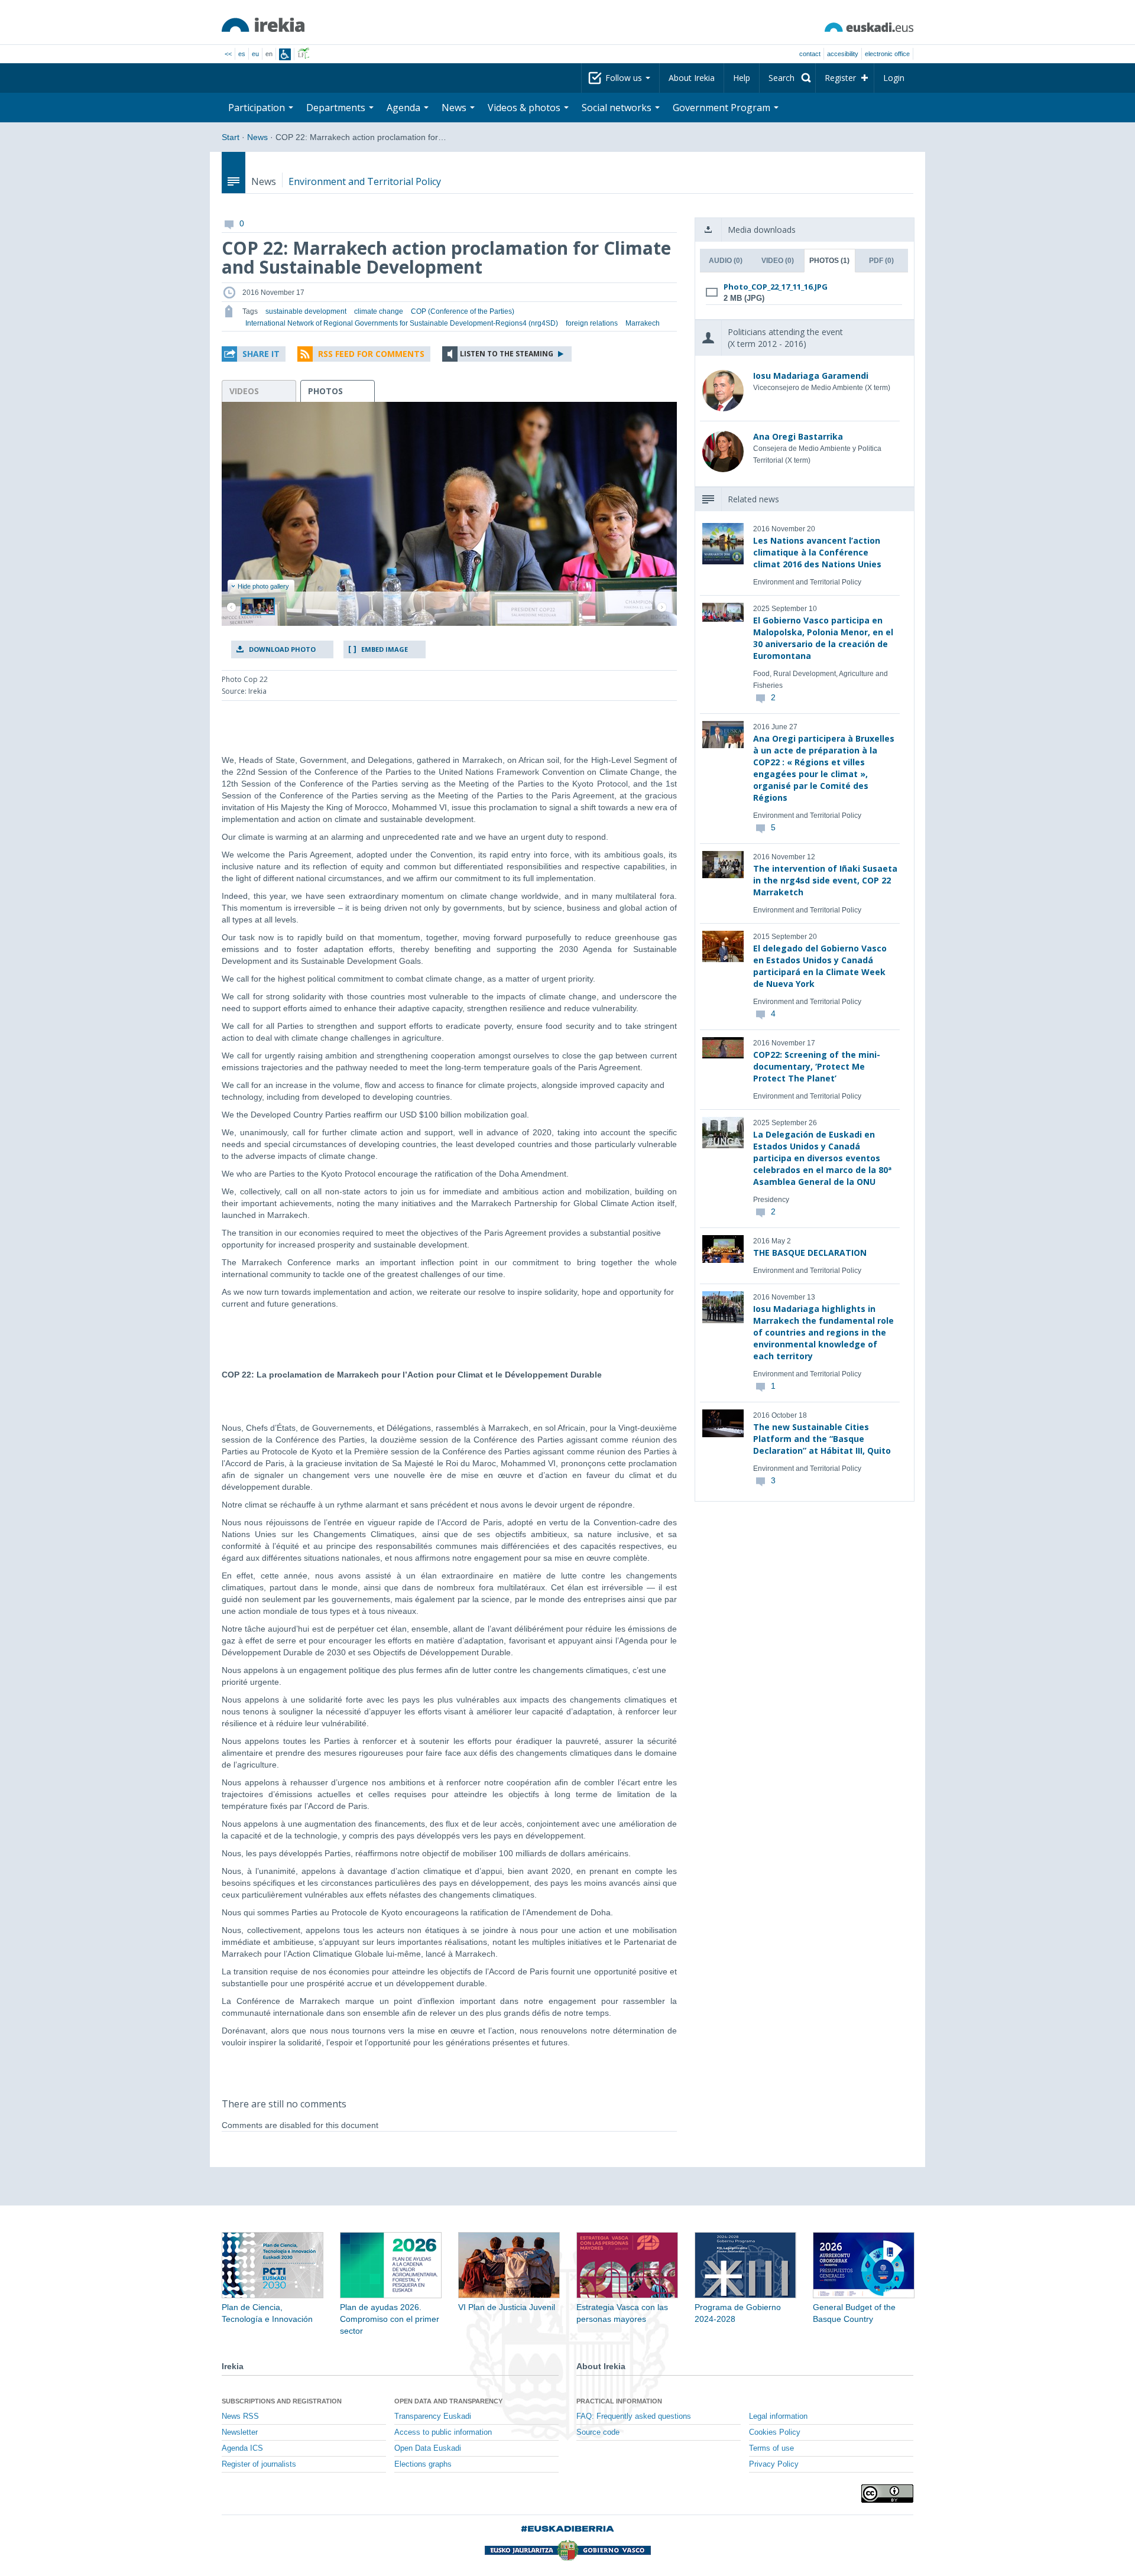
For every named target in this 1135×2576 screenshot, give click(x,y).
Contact (810, 54)
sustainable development (306, 311)
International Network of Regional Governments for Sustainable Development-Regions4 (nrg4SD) (402, 323)
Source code (598, 2432)
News (257, 137)
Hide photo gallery (263, 586)
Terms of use (771, 2448)
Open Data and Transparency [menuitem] (448, 2401)
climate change (379, 311)
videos (244, 391)
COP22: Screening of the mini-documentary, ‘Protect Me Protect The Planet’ (817, 1066)
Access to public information (443, 2432)
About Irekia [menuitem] (692, 78)
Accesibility (843, 54)
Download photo (282, 649)
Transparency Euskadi (433, 2416)
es (242, 54)
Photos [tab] (829, 261)
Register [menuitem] (840, 78)
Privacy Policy (774, 2464)
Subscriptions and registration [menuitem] (282, 2401)
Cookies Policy (775, 2432)
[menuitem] (787, 78)
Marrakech (643, 323)
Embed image (385, 649)
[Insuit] (285, 54)
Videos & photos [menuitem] (525, 108)
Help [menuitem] (742, 78)
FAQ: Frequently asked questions (634, 2416)
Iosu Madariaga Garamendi (811, 376)
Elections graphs (423, 2464)
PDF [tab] (881, 261)
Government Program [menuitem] (723, 108)
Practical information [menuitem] (619, 2401)
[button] (254, 354)
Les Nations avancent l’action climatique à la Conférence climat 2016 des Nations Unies (817, 552)
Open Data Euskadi (428, 2448)
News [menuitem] (455, 108)
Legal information (778, 2416)
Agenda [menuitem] (405, 108)
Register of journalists (259, 2464)
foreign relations (592, 323)
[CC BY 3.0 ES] (887, 2494)
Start (231, 137)
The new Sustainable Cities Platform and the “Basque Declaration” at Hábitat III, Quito (822, 1439)
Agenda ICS (242, 2448)
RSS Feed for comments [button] (371, 354)
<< (228, 54)
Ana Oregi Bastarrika (798, 436)
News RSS (240, 2416)
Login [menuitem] (894, 78)
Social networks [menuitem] (618, 108)
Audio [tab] (726, 261)
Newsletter (240, 2432)
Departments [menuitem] (337, 108)
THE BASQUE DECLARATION (810, 1253)
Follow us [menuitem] (625, 78)
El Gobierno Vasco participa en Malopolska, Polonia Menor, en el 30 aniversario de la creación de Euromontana (823, 638)
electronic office (887, 54)
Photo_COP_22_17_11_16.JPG (776, 287)
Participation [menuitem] (258, 108)
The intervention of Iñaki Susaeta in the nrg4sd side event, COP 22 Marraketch (825, 880)
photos (325, 391)
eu (255, 54)
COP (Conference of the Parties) (463, 311)
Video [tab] (778, 261)
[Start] (263, 25)
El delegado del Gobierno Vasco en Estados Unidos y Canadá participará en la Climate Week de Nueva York (820, 966)
